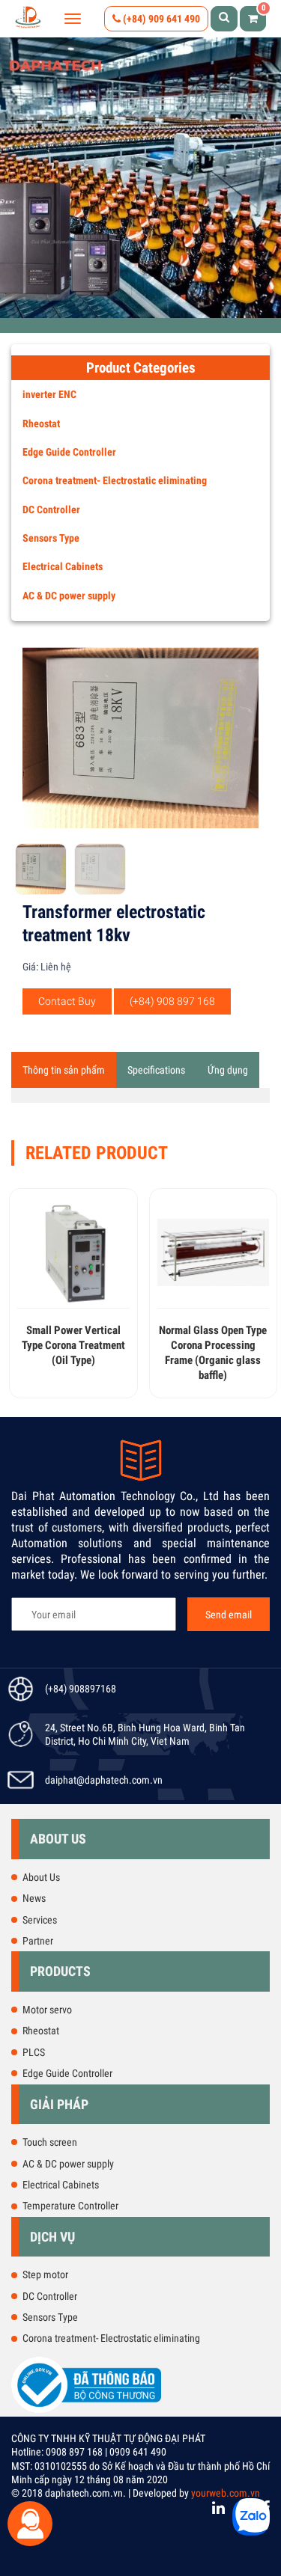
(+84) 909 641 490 (160, 19)
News (34, 1898)
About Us (41, 1877)
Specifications (156, 1070)
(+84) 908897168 (81, 1689)
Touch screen (50, 2142)
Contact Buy (67, 1001)
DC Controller (51, 510)
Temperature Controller (70, 2206)
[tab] (64, 1070)
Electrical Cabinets (63, 566)
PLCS (34, 2052)
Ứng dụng (228, 1070)
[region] (140, 178)
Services (40, 1920)
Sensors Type (51, 538)
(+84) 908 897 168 (172, 1001)
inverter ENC (49, 394)
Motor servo (47, 2010)
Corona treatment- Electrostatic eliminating (115, 480)
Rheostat (41, 423)
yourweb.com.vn (226, 2493)
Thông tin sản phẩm (64, 1070)
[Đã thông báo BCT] (86, 2410)
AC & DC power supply (69, 596)
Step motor (45, 2274)
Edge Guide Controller (69, 452)
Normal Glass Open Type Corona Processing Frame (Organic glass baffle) (213, 1352)
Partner (38, 1941)
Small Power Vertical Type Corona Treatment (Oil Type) (73, 1345)
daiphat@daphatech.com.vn (104, 1780)
